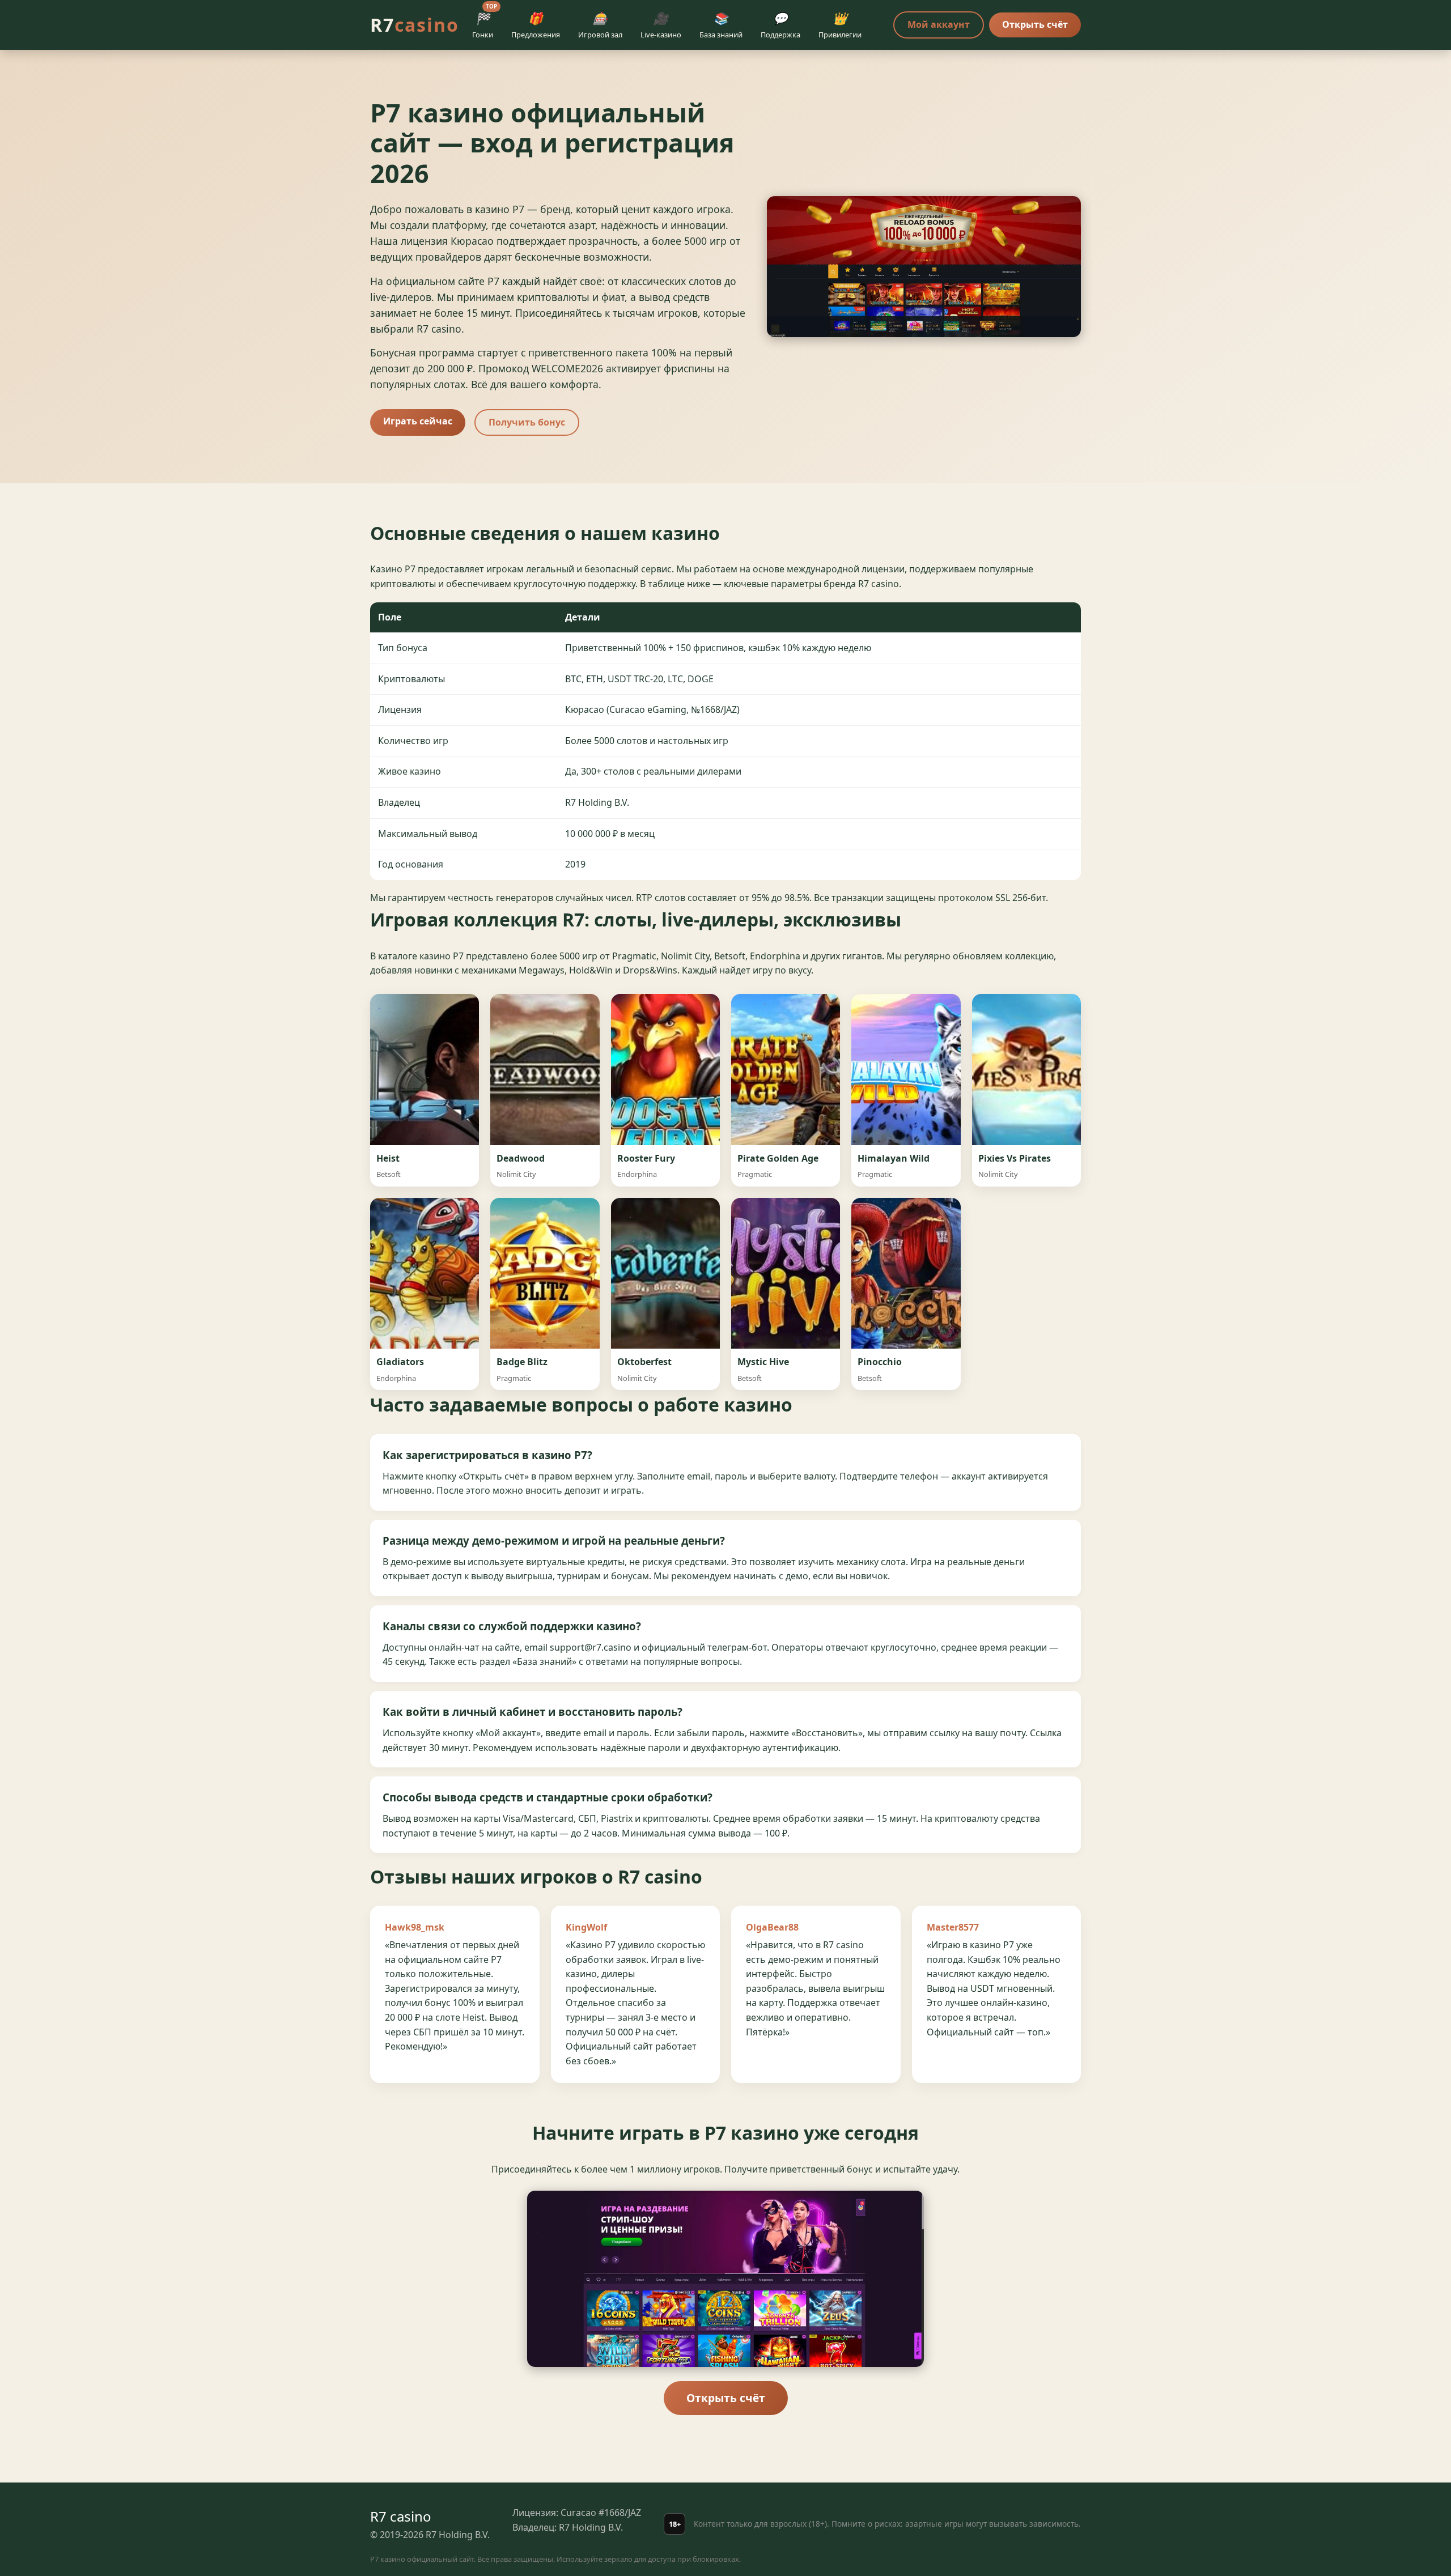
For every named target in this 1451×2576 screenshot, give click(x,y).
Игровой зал (600, 25)
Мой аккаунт (939, 24)
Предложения (536, 25)
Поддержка (780, 25)
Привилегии (840, 25)
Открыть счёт (1035, 24)
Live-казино (661, 25)
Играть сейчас (418, 421)
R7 (415, 25)
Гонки (485, 23)
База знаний (721, 25)
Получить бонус (527, 422)
